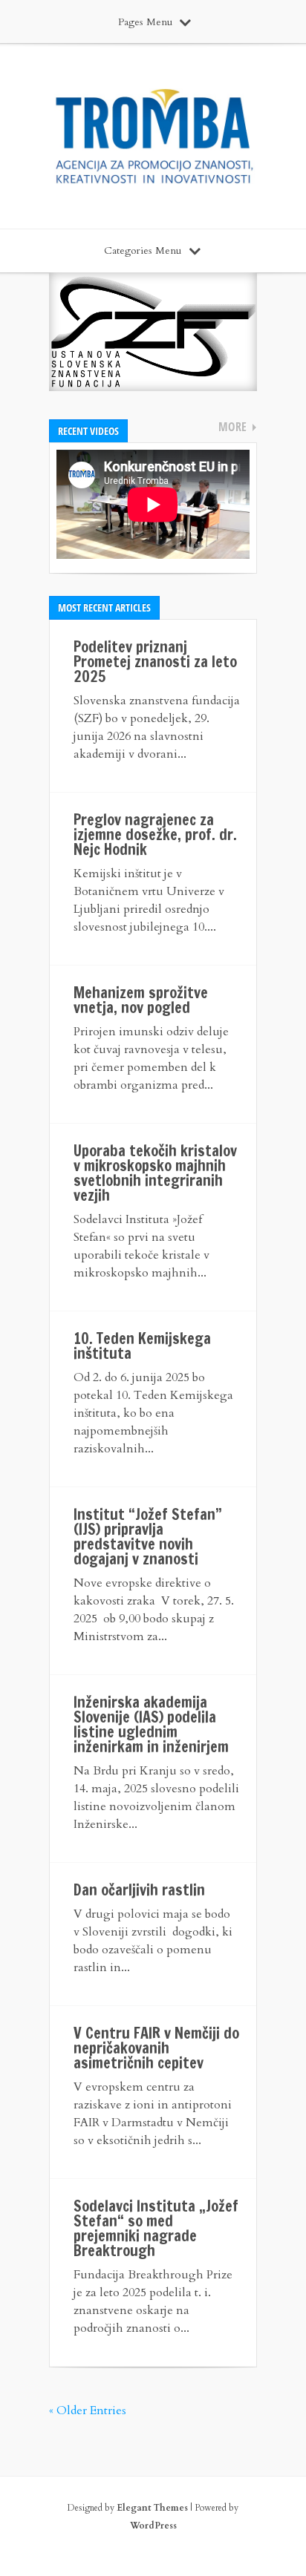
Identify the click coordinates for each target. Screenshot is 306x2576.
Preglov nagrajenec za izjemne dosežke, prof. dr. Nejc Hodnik (155, 835)
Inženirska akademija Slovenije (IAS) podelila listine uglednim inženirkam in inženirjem (151, 1724)
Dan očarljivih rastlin (139, 1890)
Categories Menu (143, 250)
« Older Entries (88, 2411)
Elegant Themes (152, 2508)
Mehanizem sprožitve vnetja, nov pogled (141, 1000)
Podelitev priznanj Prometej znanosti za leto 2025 (155, 662)
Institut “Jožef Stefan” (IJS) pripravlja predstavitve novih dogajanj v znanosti (148, 1537)
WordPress (153, 2526)
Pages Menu (145, 22)
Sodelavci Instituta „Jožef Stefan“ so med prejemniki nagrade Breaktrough (156, 2228)
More (232, 427)
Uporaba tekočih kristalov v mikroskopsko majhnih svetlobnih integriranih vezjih (155, 1173)
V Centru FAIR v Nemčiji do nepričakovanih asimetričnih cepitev (156, 2048)
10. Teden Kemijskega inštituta (142, 1346)
